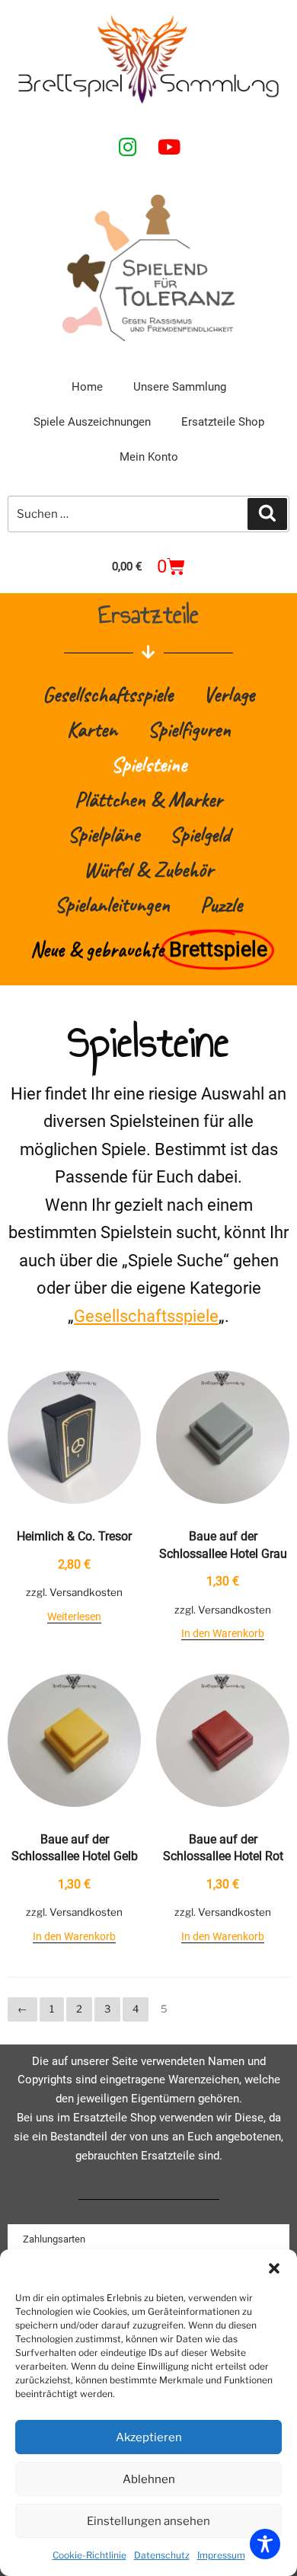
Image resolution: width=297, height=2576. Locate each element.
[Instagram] (128, 146)
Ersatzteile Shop (223, 422)
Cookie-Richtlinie (89, 2555)
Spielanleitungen (112, 904)
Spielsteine (149, 764)
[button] (274, 2268)
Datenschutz (162, 2555)
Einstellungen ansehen (148, 2521)
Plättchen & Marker (148, 799)
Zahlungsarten (54, 2239)
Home (87, 387)
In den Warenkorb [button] (223, 1633)
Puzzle (221, 904)
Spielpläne (104, 834)
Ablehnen (149, 2479)
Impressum (221, 2555)
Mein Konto (149, 457)
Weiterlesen (74, 1617)
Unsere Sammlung (180, 387)
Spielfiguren (189, 729)
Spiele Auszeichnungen (92, 422)
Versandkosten (86, 1592)
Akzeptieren (149, 2437)
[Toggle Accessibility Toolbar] (265, 2544)
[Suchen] (267, 514)
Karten (92, 729)
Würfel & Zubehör (148, 869)
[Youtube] (169, 146)
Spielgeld (200, 834)
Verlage (229, 694)
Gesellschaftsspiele (108, 694)
